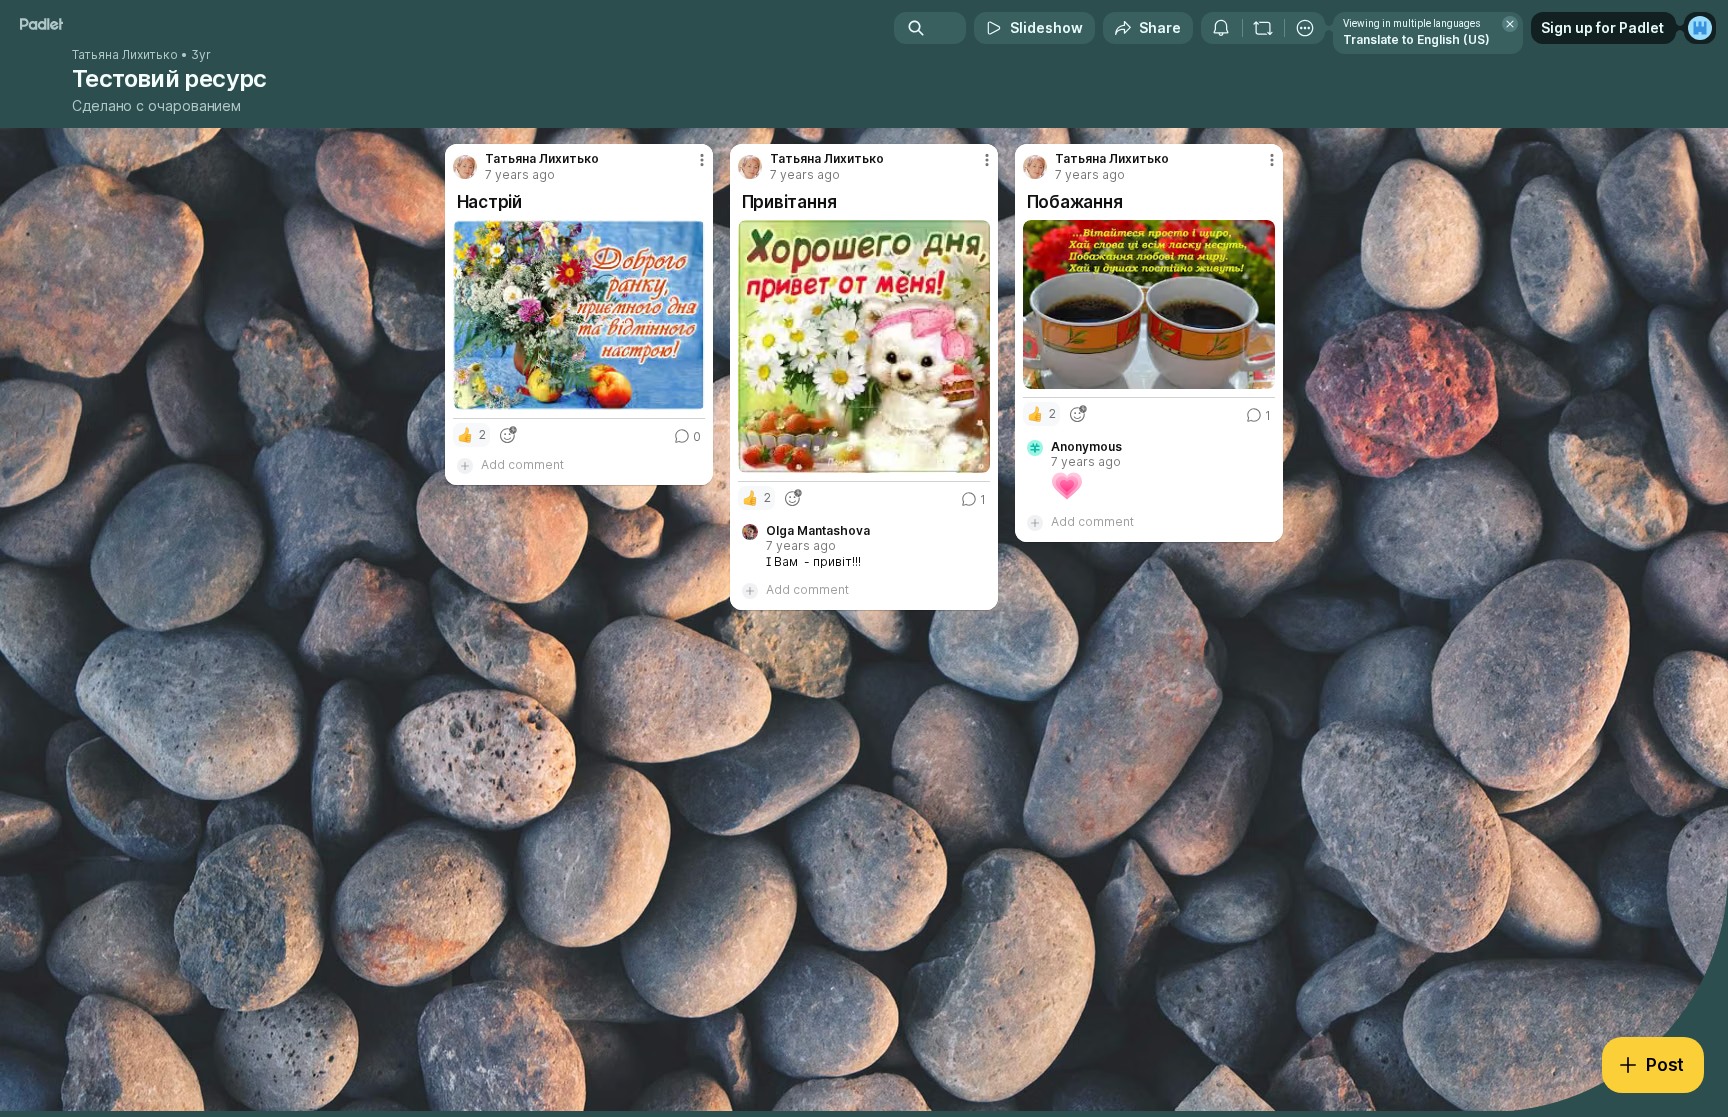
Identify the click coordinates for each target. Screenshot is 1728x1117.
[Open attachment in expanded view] (579, 315)
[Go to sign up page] (1700, 28)
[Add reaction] (508, 435)
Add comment (522, 464)
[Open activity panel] (1221, 28)
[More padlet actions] (1305, 28)
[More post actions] (702, 160)
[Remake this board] (1263, 28)
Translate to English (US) (1416, 39)
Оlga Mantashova (818, 531)
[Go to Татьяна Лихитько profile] (465, 167)
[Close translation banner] (1510, 24)
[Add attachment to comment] (465, 465)
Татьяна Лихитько (125, 55)
